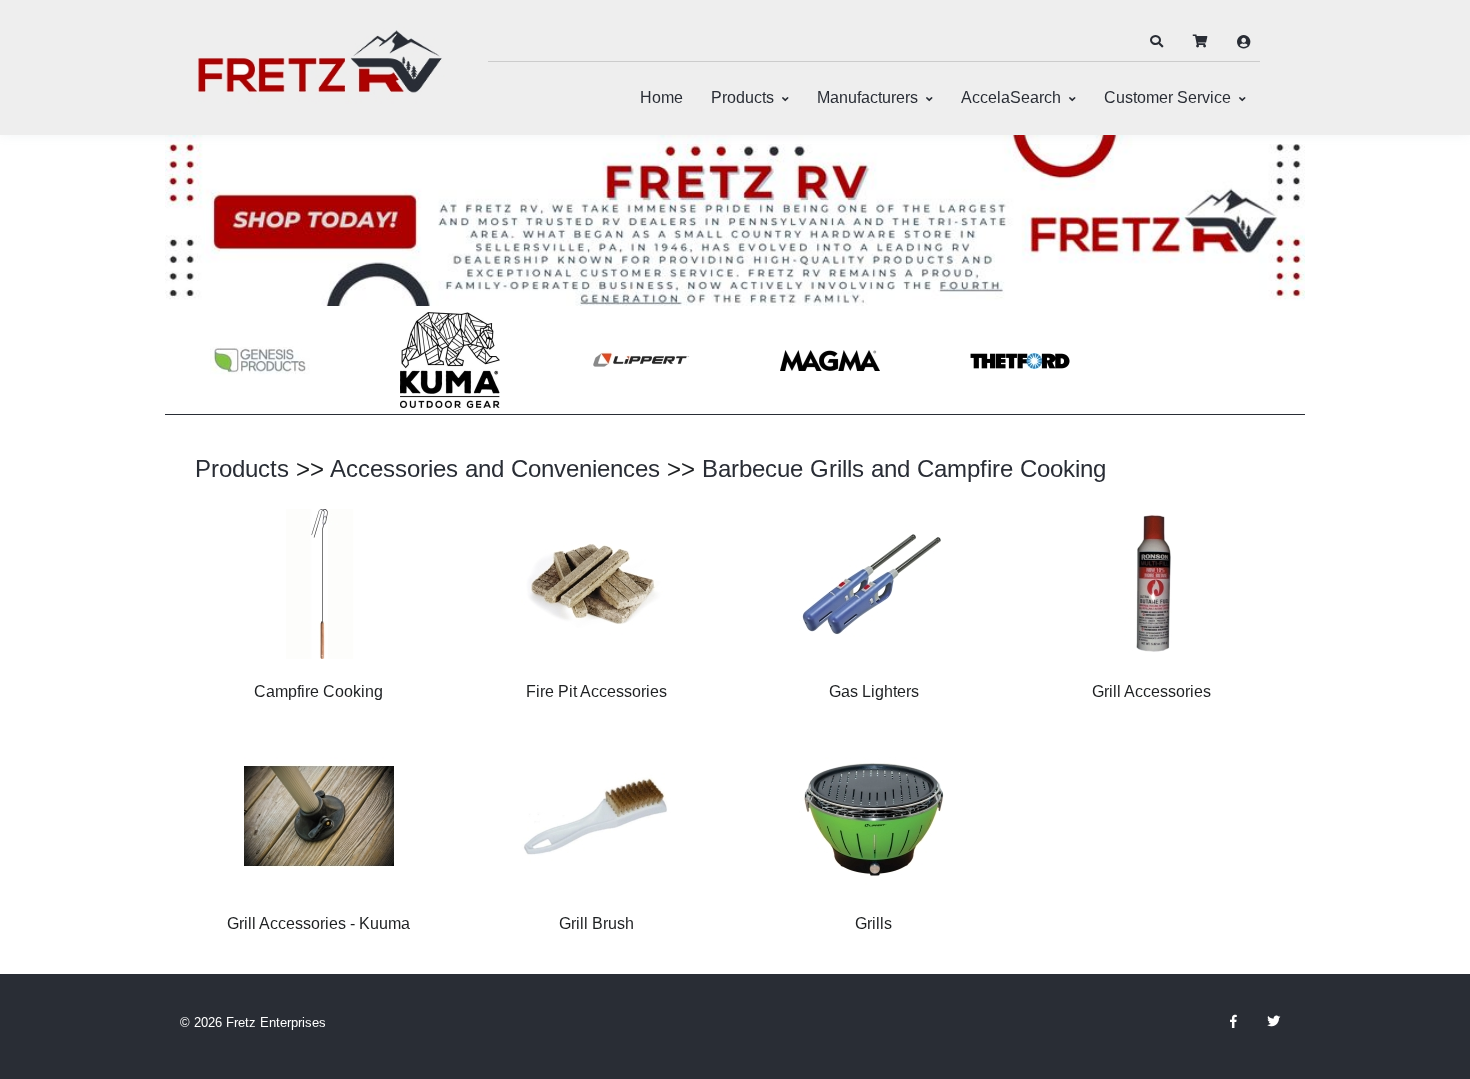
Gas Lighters (874, 691)
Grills (873, 923)
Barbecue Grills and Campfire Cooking (904, 468)
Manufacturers (867, 97)
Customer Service (1167, 97)
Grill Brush (596, 923)
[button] (1156, 42)
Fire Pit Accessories (596, 691)
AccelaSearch (1011, 97)
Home (661, 97)
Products (742, 97)
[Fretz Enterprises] (320, 72)
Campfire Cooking (318, 691)
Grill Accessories (1151, 691)
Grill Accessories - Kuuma (318, 923)
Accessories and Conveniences (495, 468)
